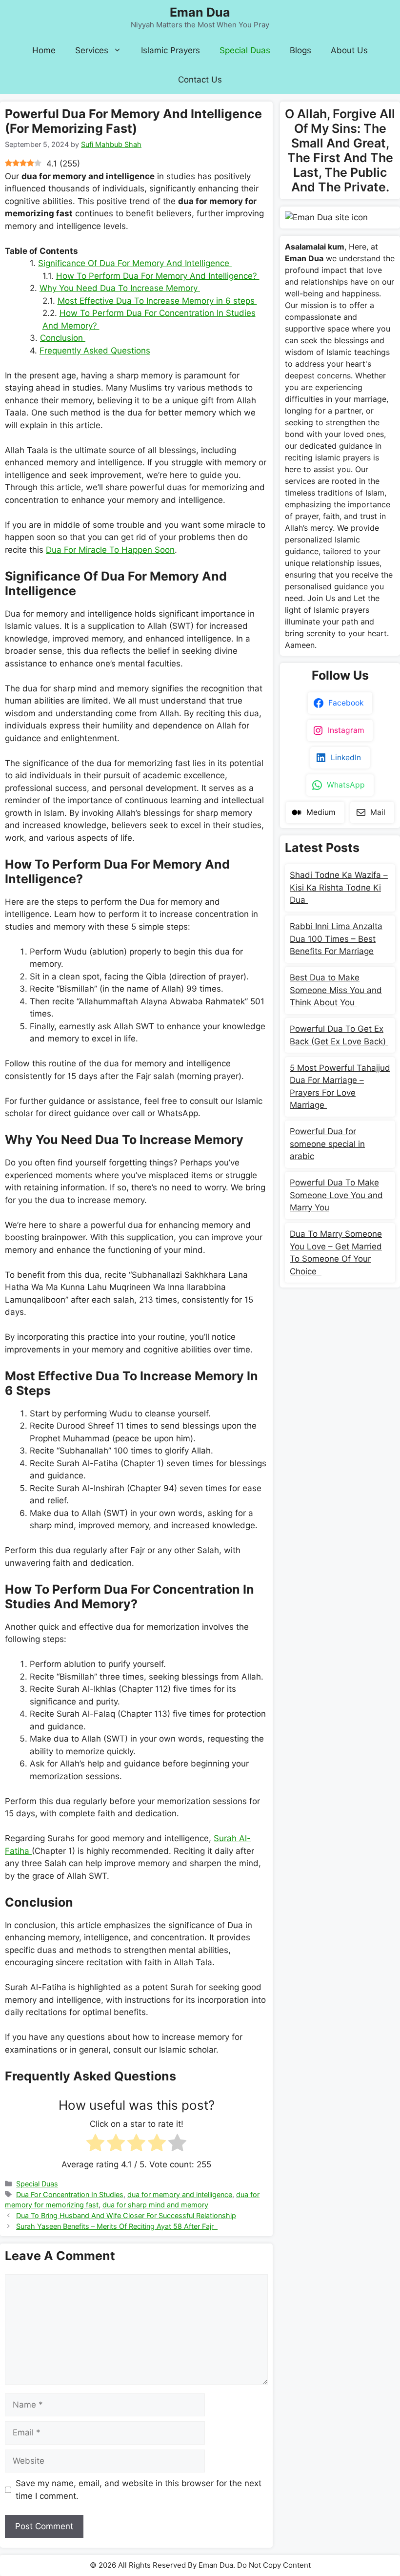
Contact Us (200, 80)
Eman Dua (200, 12)
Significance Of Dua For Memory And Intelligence (135, 263)
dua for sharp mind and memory (155, 2205)
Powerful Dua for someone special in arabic (327, 1144)
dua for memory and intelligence (180, 2194)
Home (44, 50)
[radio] (95, 2145)
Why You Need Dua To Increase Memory (120, 288)
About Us (349, 50)
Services (92, 50)
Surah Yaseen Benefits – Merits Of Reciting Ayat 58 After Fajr (117, 2226)
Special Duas (245, 50)
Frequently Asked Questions (95, 351)
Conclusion (63, 338)
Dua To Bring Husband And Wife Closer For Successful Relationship (126, 2215)
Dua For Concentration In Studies (70, 2194)
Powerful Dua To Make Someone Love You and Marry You (336, 1195)
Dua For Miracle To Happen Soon (110, 550)
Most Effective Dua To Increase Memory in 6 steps (157, 301)
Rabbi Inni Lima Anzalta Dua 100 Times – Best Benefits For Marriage (336, 939)
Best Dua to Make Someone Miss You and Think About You (336, 990)
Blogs (300, 50)
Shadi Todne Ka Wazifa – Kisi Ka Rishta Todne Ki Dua (339, 887)
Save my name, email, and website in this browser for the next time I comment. (139, 2490)
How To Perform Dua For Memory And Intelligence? (158, 276)
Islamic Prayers (170, 50)
